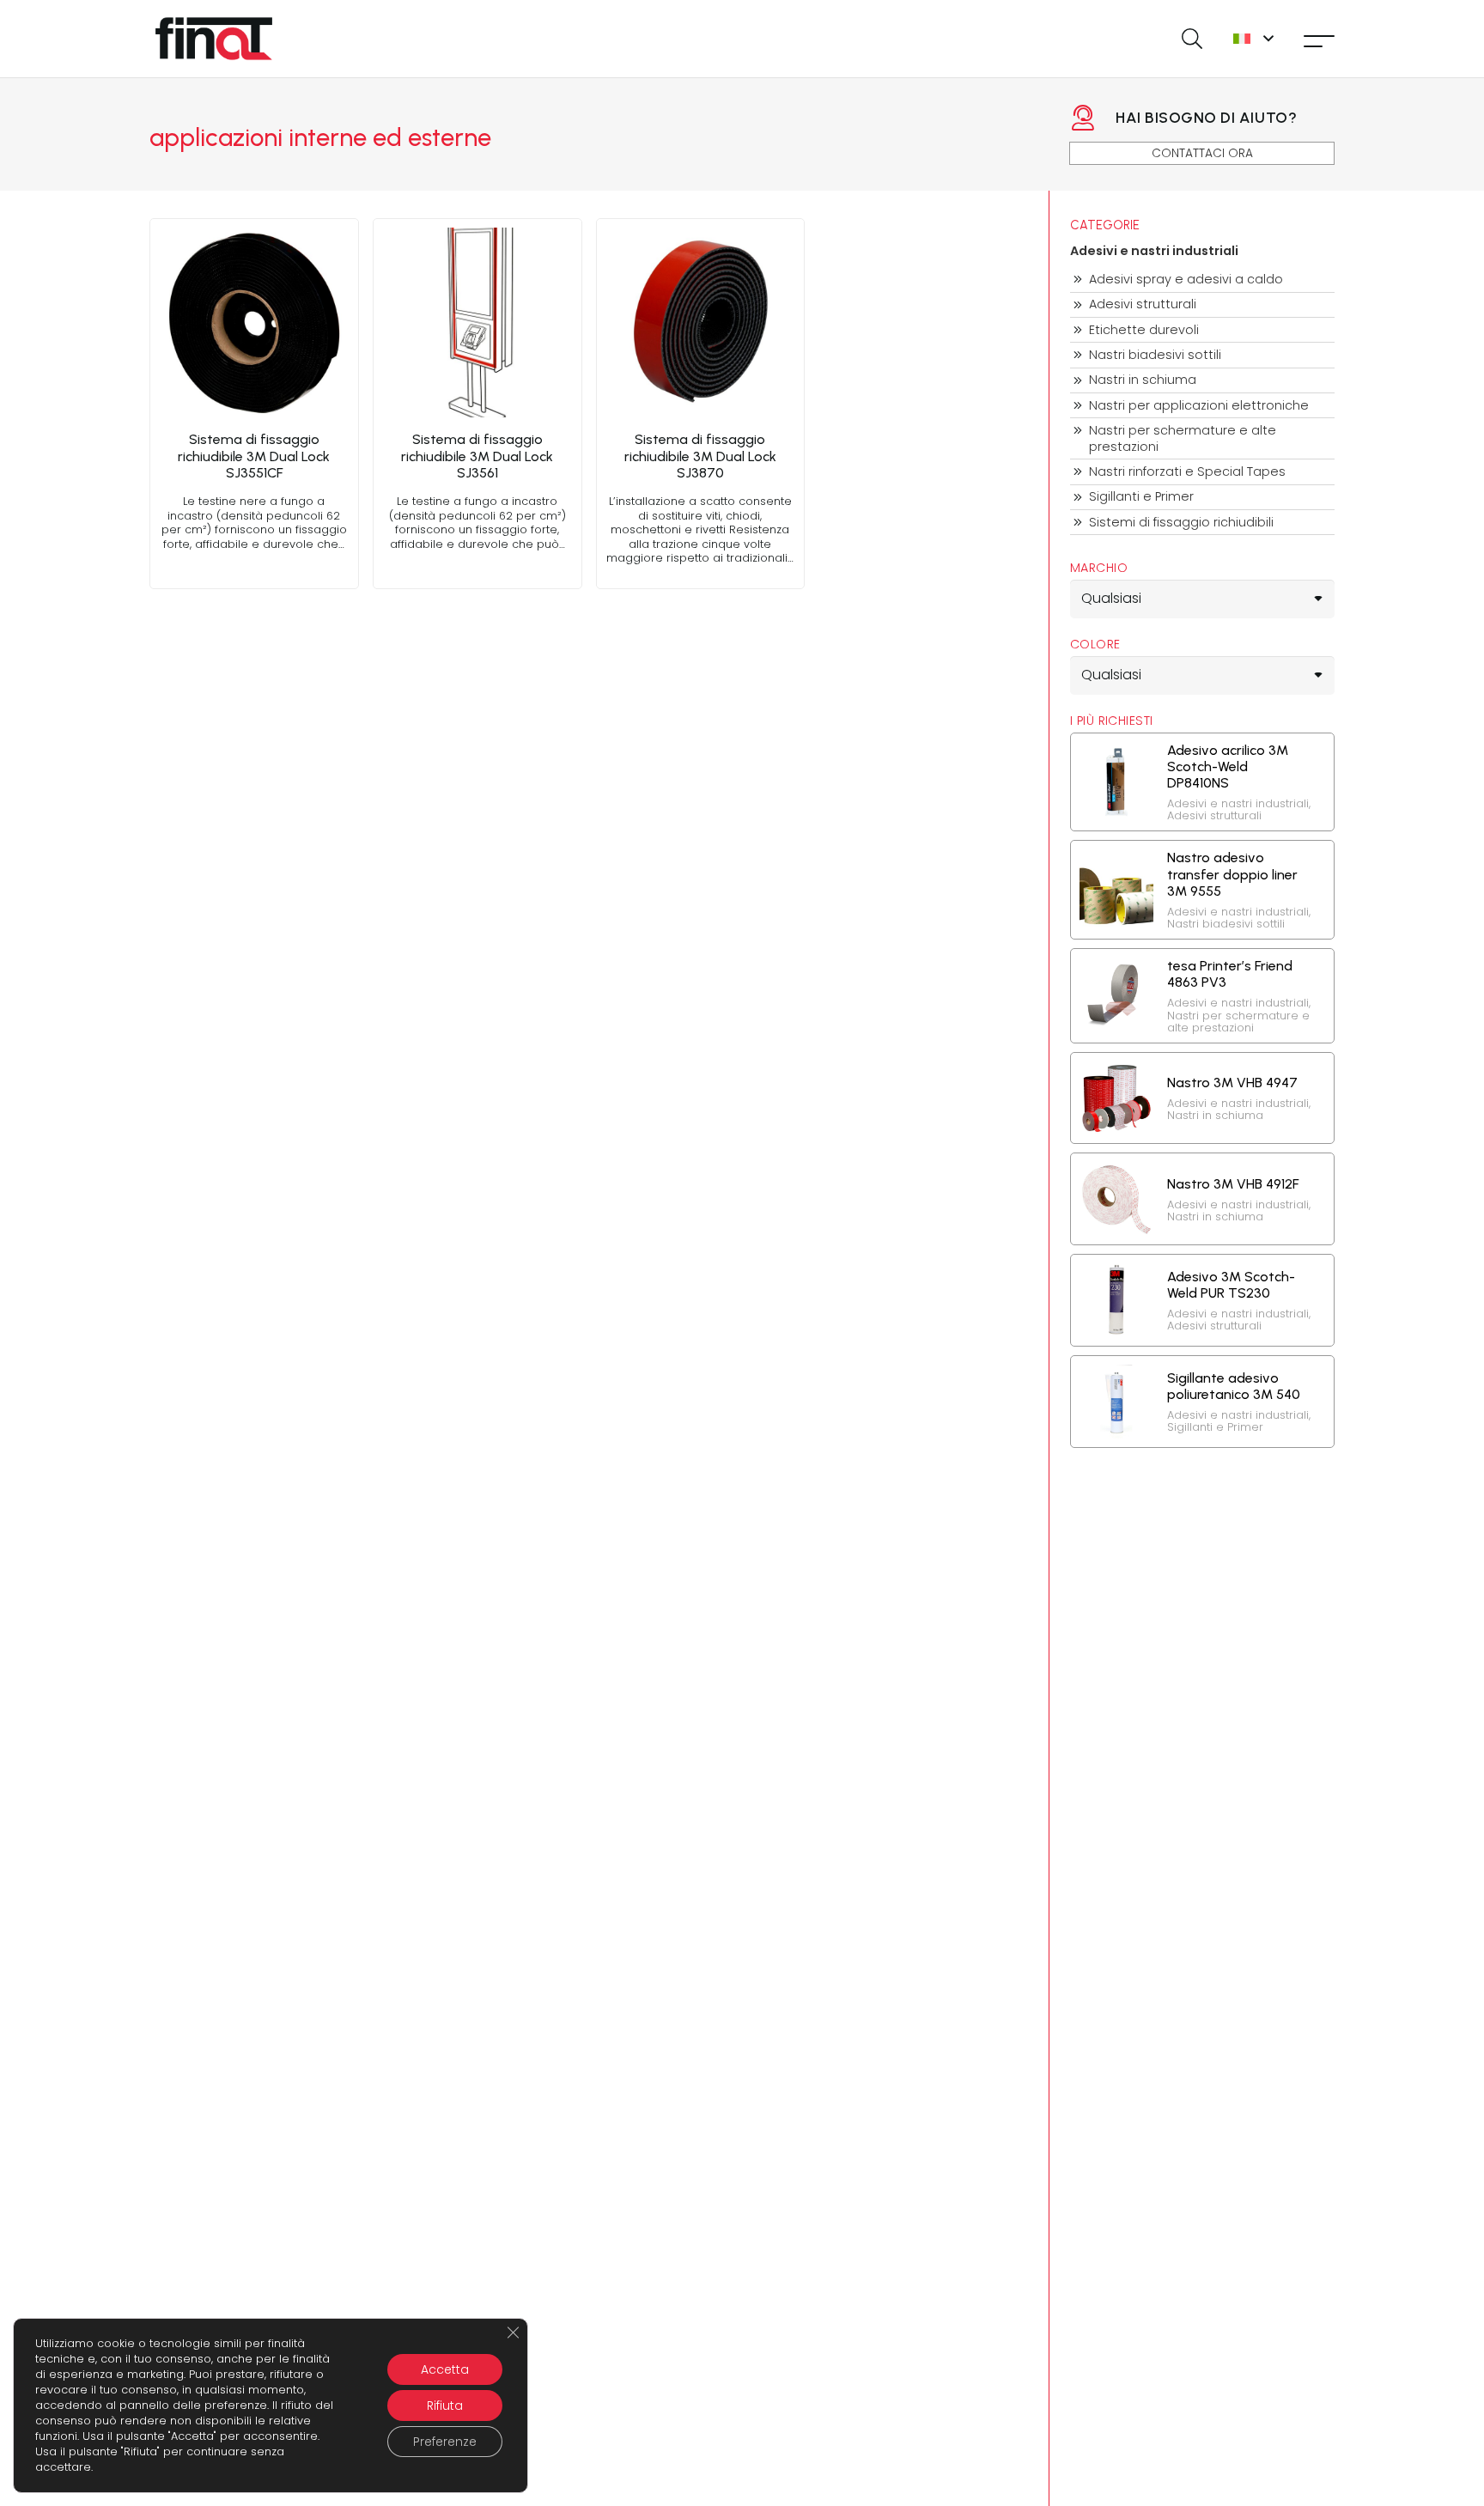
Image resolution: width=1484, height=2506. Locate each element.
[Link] (254, 404)
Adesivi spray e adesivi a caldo (1186, 280)
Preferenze (445, 2442)
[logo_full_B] (214, 39)
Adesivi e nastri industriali (1154, 251)
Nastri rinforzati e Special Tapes (1187, 472)
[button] (1192, 39)
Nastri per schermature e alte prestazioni (1183, 438)
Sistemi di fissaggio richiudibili (1181, 523)
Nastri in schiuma (1143, 380)
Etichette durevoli (1144, 330)
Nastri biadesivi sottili (1155, 355)
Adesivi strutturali (1143, 304)
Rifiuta (445, 2406)
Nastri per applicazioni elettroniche (1199, 406)
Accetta (445, 2369)
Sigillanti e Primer (1141, 497)
